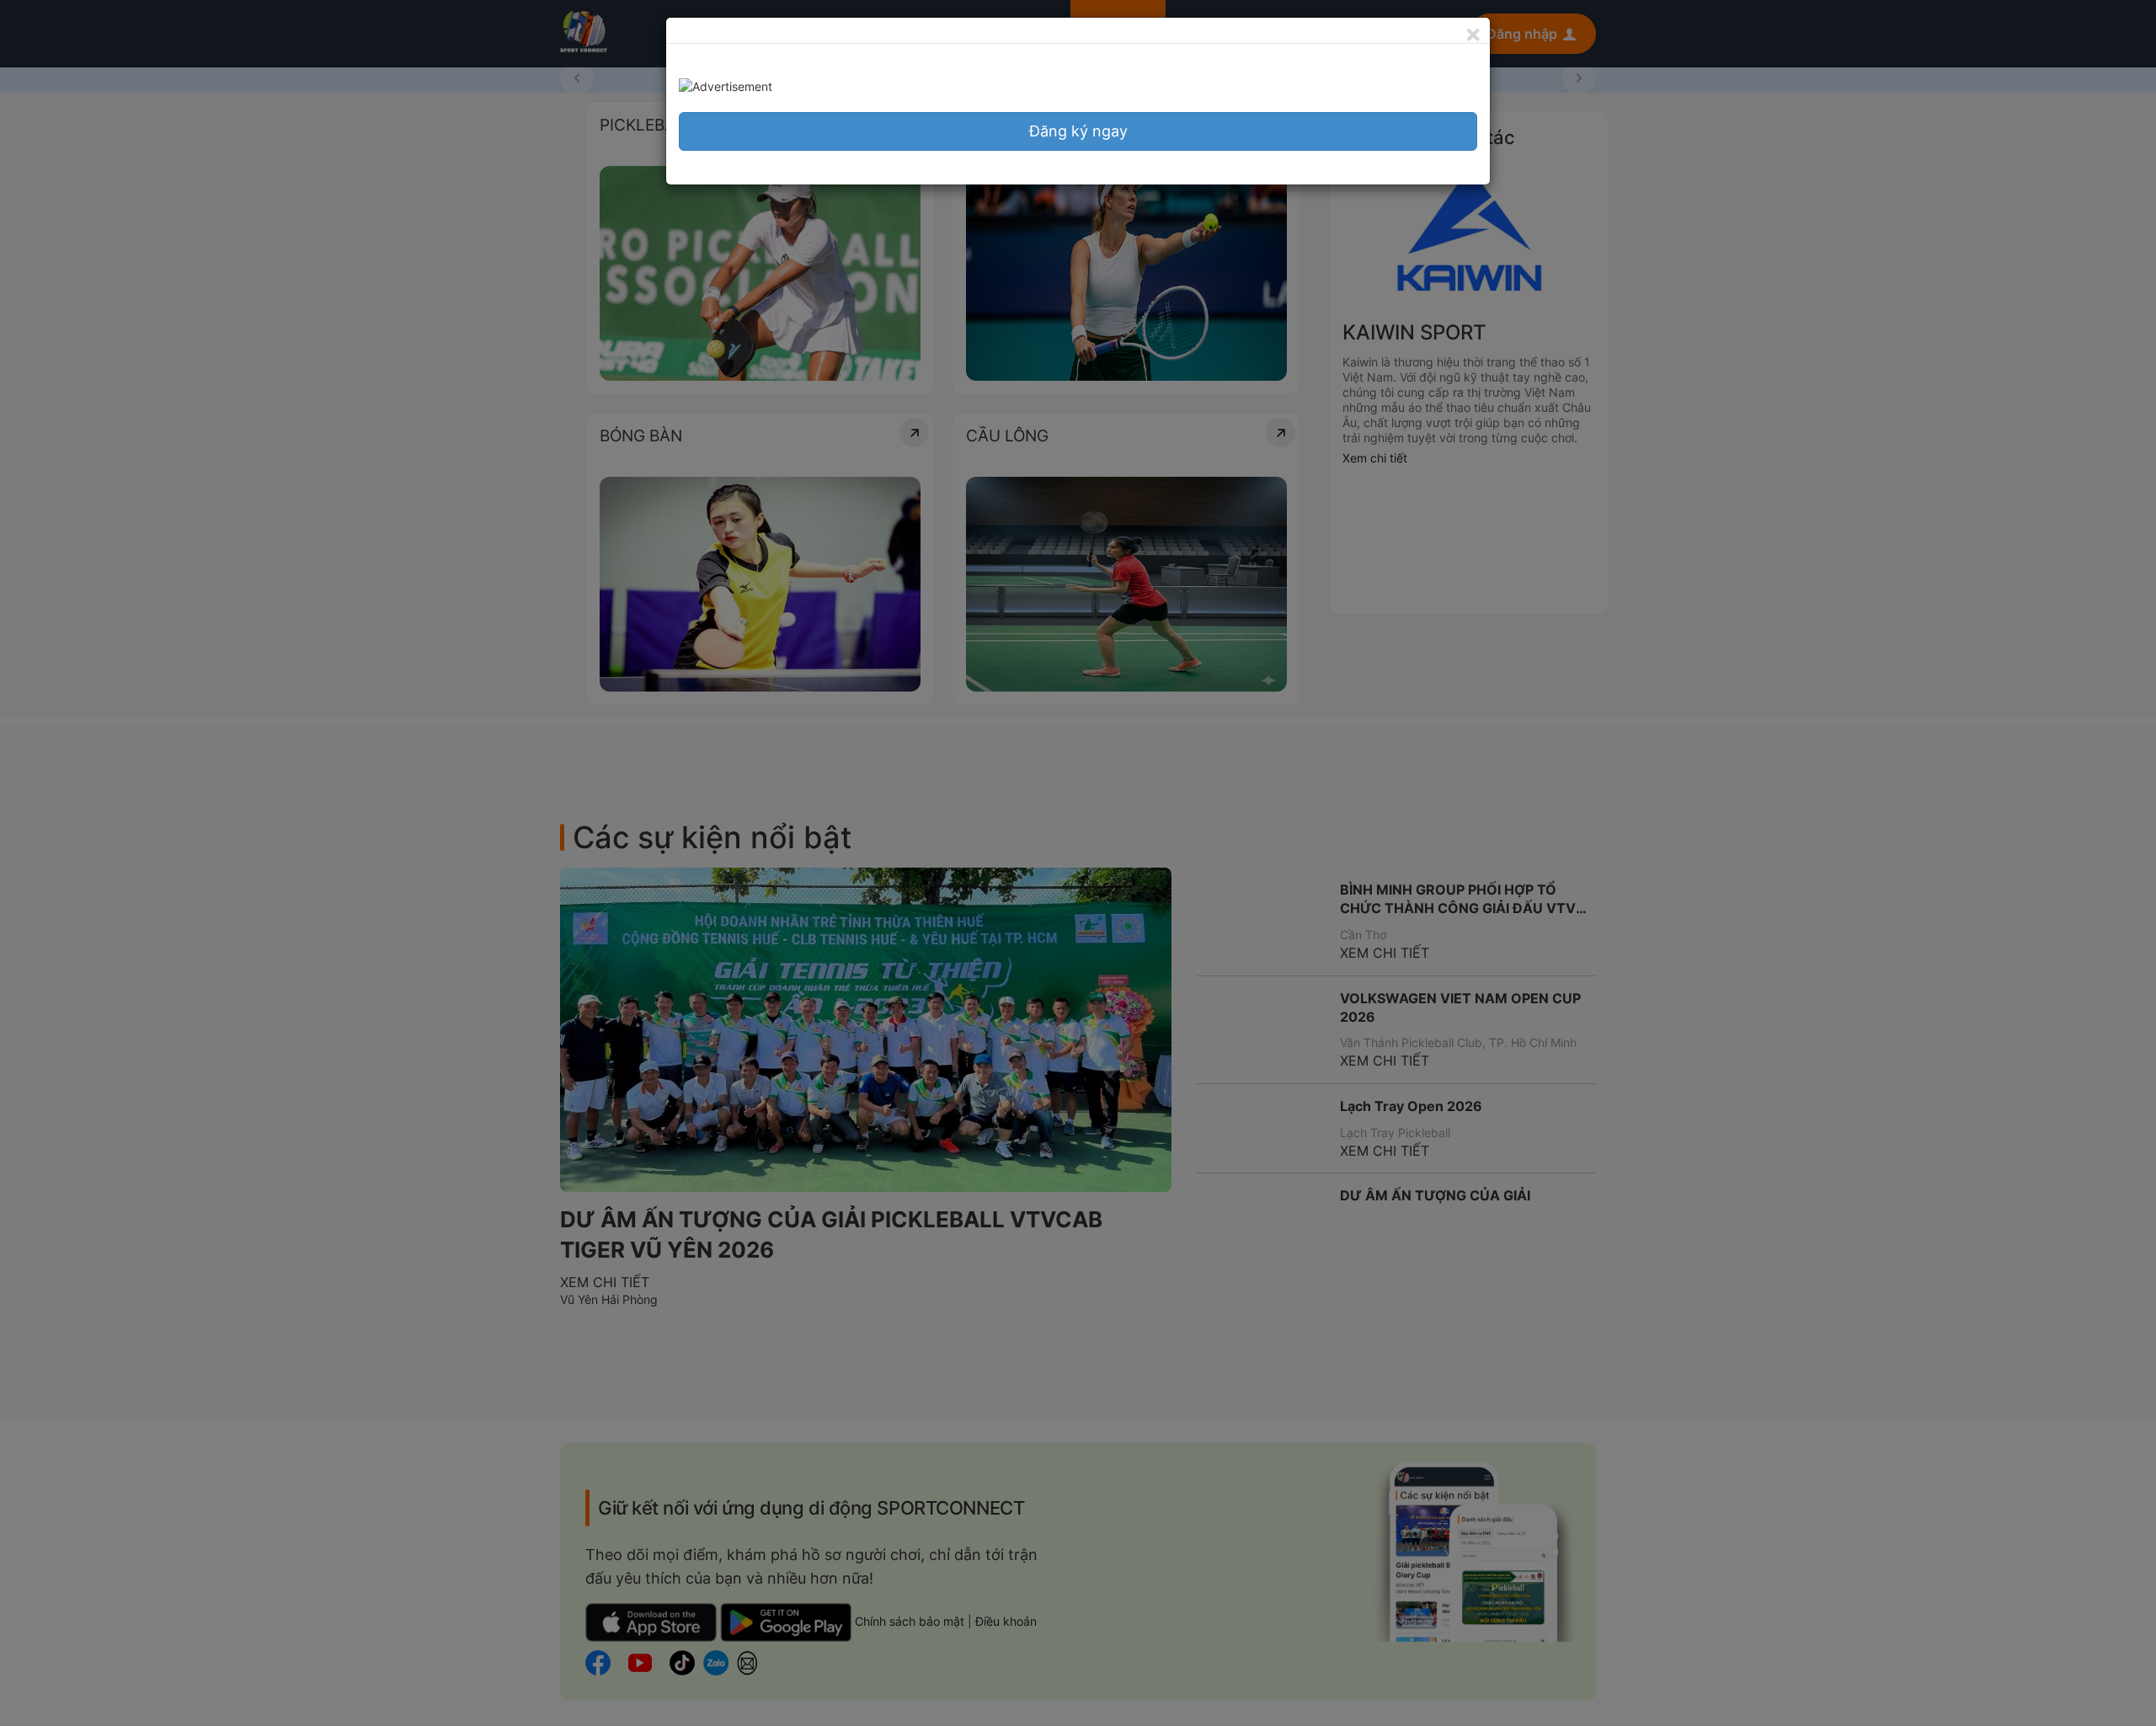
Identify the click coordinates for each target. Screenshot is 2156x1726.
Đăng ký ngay (1078, 131)
